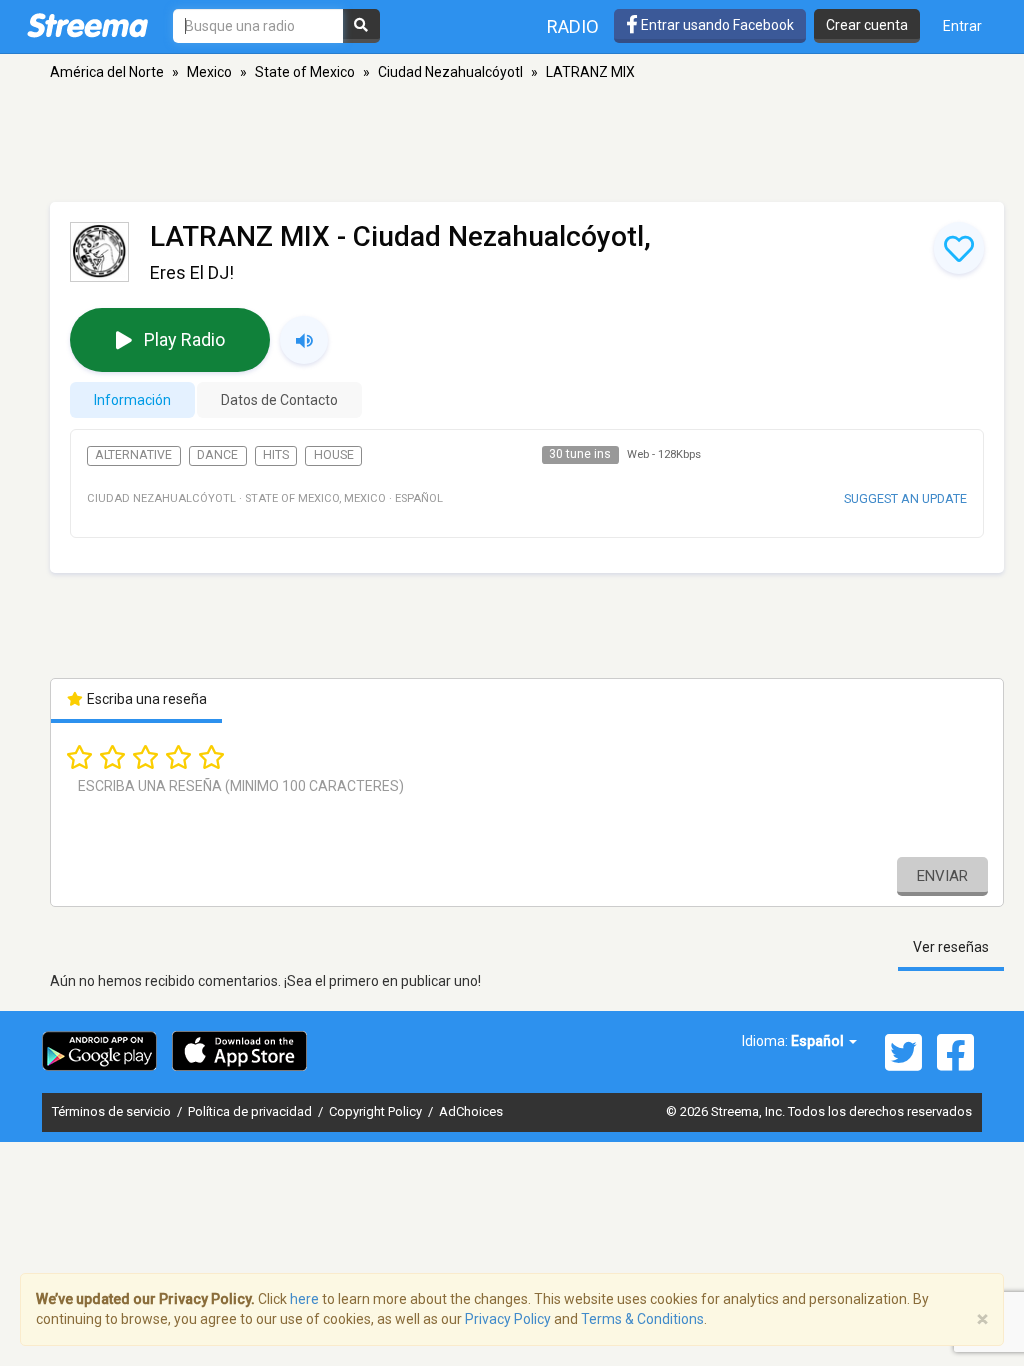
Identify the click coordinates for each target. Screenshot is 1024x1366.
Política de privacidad (251, 1111)
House (334, 455)
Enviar (942, 876)
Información (132, 400)
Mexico (209, 72)
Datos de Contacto (279, 400)
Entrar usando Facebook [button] (716, 25)
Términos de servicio (113, 1111)
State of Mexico (305, 72)
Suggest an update (905, 498)
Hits (276, 455)
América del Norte (107, 72)
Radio (573, 26)
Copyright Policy (377, 1111)
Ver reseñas (951, 947)
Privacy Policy (508, 1319)
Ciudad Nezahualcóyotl (450, 72)
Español (819, 1041)
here (304, 1299)
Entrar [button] (962, 26)
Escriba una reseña (145, 699)
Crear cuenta (867, 25)
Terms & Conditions (642, 1319)
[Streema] (87, 25)
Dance (217, 455)
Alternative (133, 455)
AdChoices (471, 1111)
